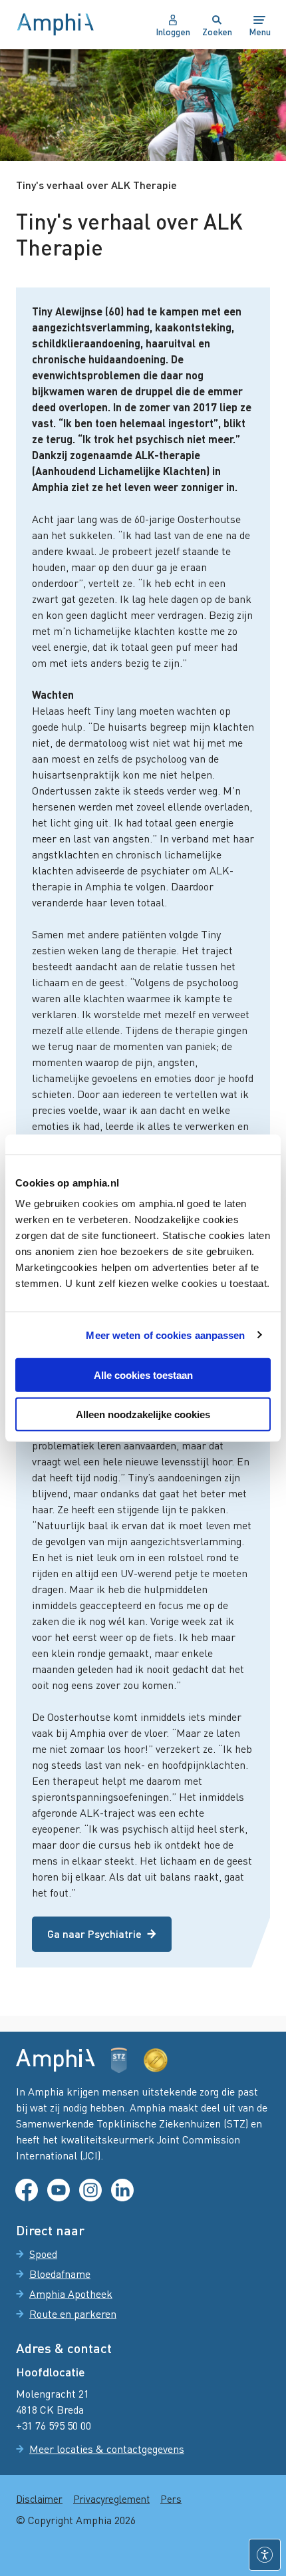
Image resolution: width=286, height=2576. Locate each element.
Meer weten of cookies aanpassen (165, 1335)
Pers (171, 2499)
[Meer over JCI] (156, 2060)
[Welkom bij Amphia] (56, 25)
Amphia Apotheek (71, 2294)
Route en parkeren (73, 2314)
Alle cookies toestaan (143, 1375)
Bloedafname (60, 2274)
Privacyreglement (111, 2499)
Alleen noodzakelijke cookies (143, 1414)
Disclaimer (39, 2499)
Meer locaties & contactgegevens (107, 2449)
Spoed (43, 2254)
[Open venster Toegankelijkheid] (265, 2555)
